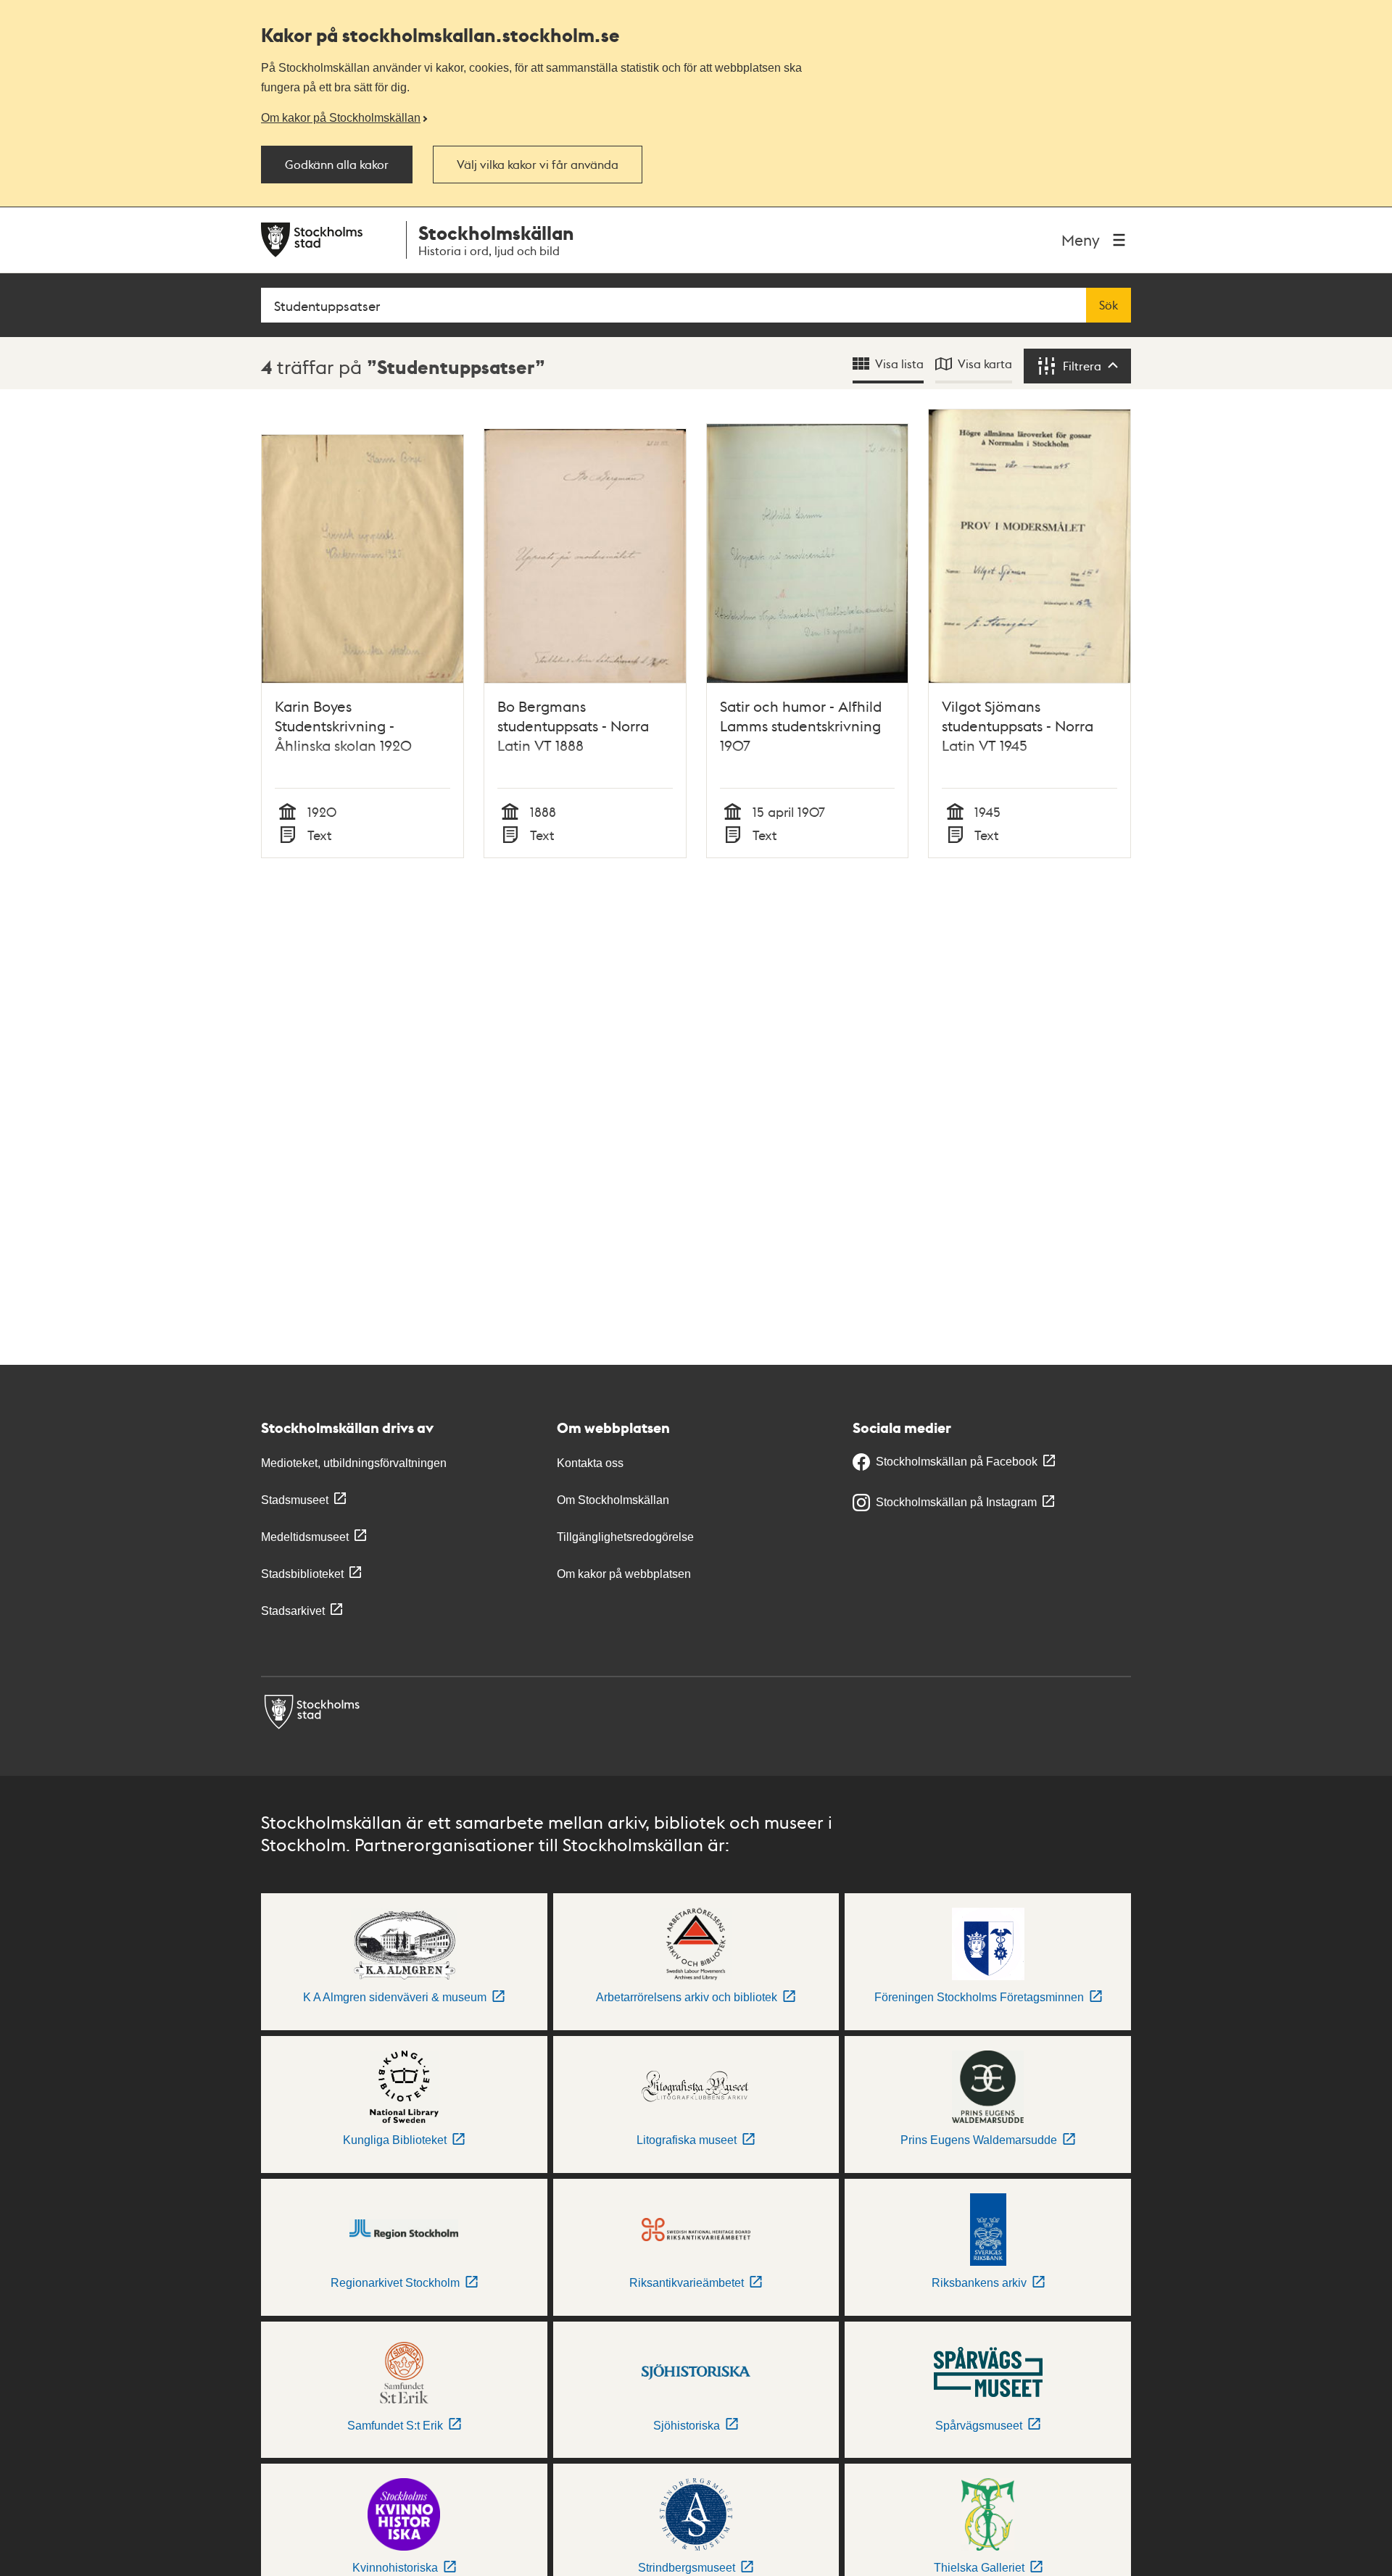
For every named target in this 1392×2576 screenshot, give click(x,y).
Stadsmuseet (295, 1500)
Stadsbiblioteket (302, 1574)
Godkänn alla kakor (337, 165)
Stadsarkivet (293, 1611)
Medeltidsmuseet (305, 1537)
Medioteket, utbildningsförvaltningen (354, 1463)
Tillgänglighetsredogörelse (625, 1537)
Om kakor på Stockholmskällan (341, 117)
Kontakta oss (590, 1463)
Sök (1109, 305)
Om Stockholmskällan (613, 1500)
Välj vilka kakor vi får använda (538, 165)
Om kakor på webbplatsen (624, 1574)
